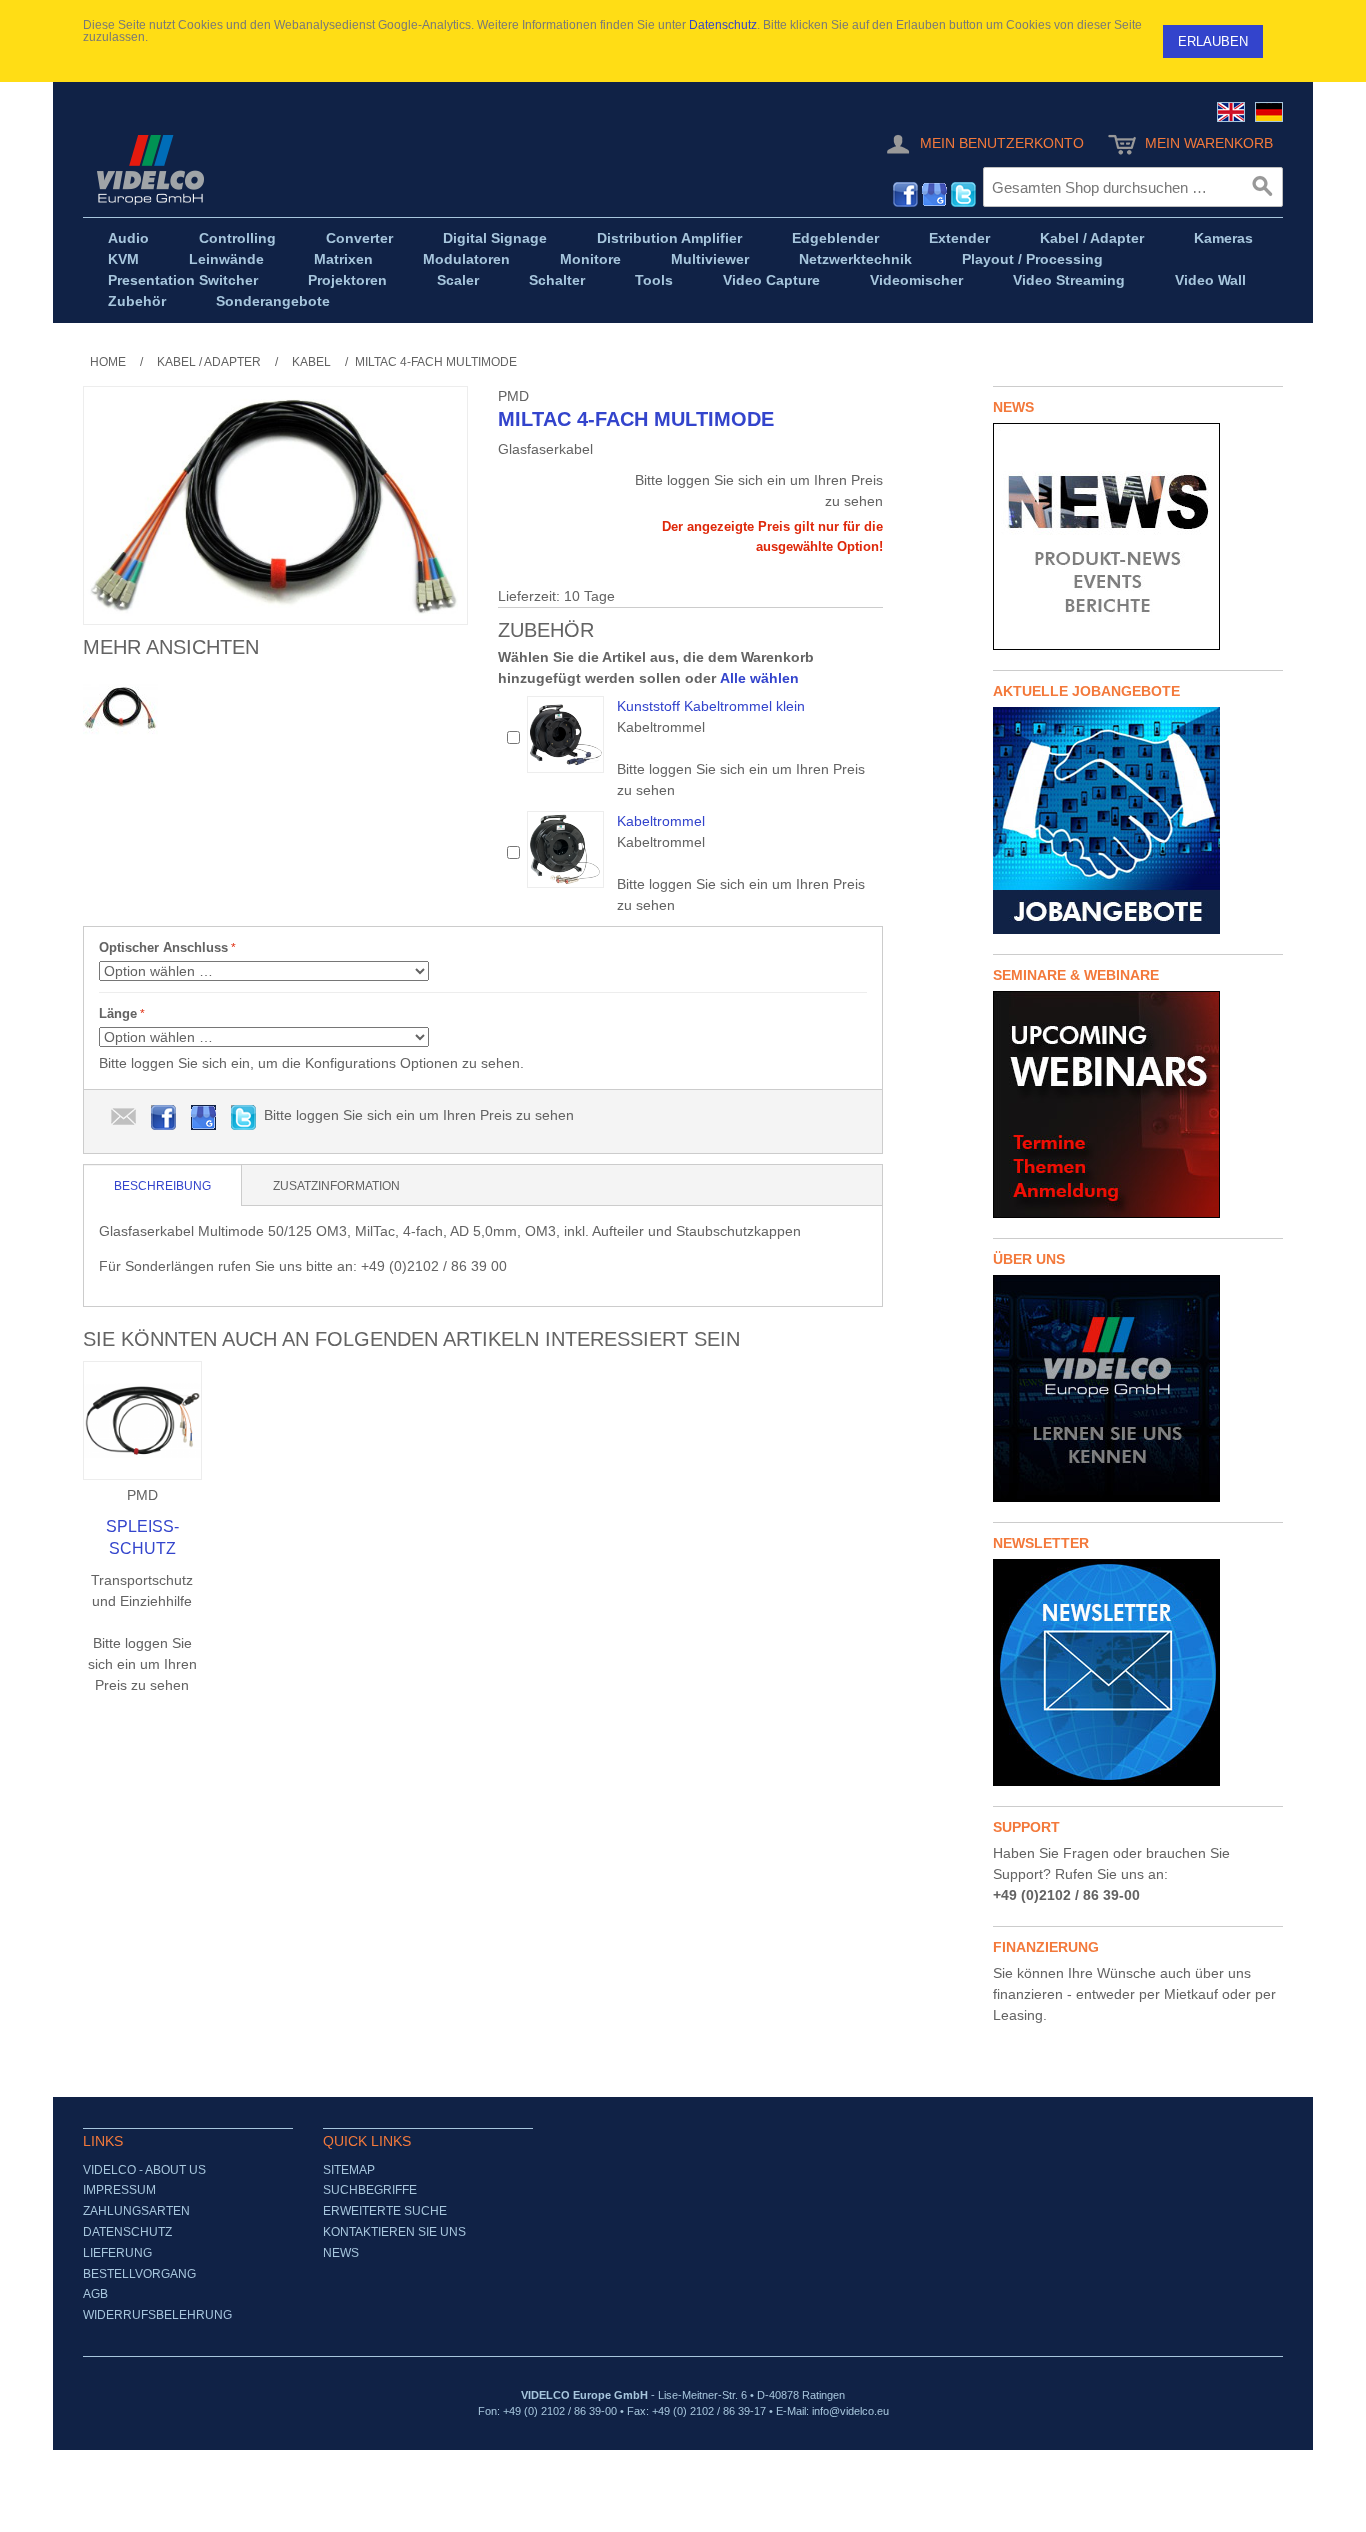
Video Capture (771, 280)
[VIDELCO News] (1138, 536)
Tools (654, 280)
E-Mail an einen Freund (124, 1118)
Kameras (1223, 238)
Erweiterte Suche (385, 2211)
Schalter (557, 280)
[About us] (1138, 1388)
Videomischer (916, 280)
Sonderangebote (273, 301)
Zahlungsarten (136, 2211)
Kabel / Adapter (1092, 238)
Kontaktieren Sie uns (394, 2232)
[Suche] (1263, 187)
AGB (95, 2294)
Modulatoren (466, 259)
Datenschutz (723, 25)
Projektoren (347, 280)
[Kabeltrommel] (565, 849)
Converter (359, 238)
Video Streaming (1069, 280)
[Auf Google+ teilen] (204, 1118)
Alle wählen (759, 678)
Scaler (458, 280)
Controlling (237, 238)
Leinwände (226, 259)
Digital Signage (495, 238)
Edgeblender (835, 238)
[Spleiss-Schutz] (142, 1420)
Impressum (119, 2190)
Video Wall (1210, 280)
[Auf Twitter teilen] (244, 1118)
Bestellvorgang (139, 2274)
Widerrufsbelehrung (157, 2315)
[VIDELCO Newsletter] (1138, 1672)
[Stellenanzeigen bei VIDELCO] (1138, 820)
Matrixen (343, 259)
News (341, 2253)
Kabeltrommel (661, 821)
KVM (123, 259)
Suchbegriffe (370, 2190)
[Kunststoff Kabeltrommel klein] (565, 734)
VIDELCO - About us (144, 2170)
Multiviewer (710, 259)
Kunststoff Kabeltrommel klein (711, 706)
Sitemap (349, 2170)
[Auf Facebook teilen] (164, 1118)
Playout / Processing (1032, 259)
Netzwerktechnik (855, 259)
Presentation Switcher (183, 280)
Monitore (590, 259)
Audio (128, 238)
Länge (118, 1013)
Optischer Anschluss (163, 947)
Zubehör (137, 301)
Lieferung (117, 2253)
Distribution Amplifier (669, 238)
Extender (959, 238)
